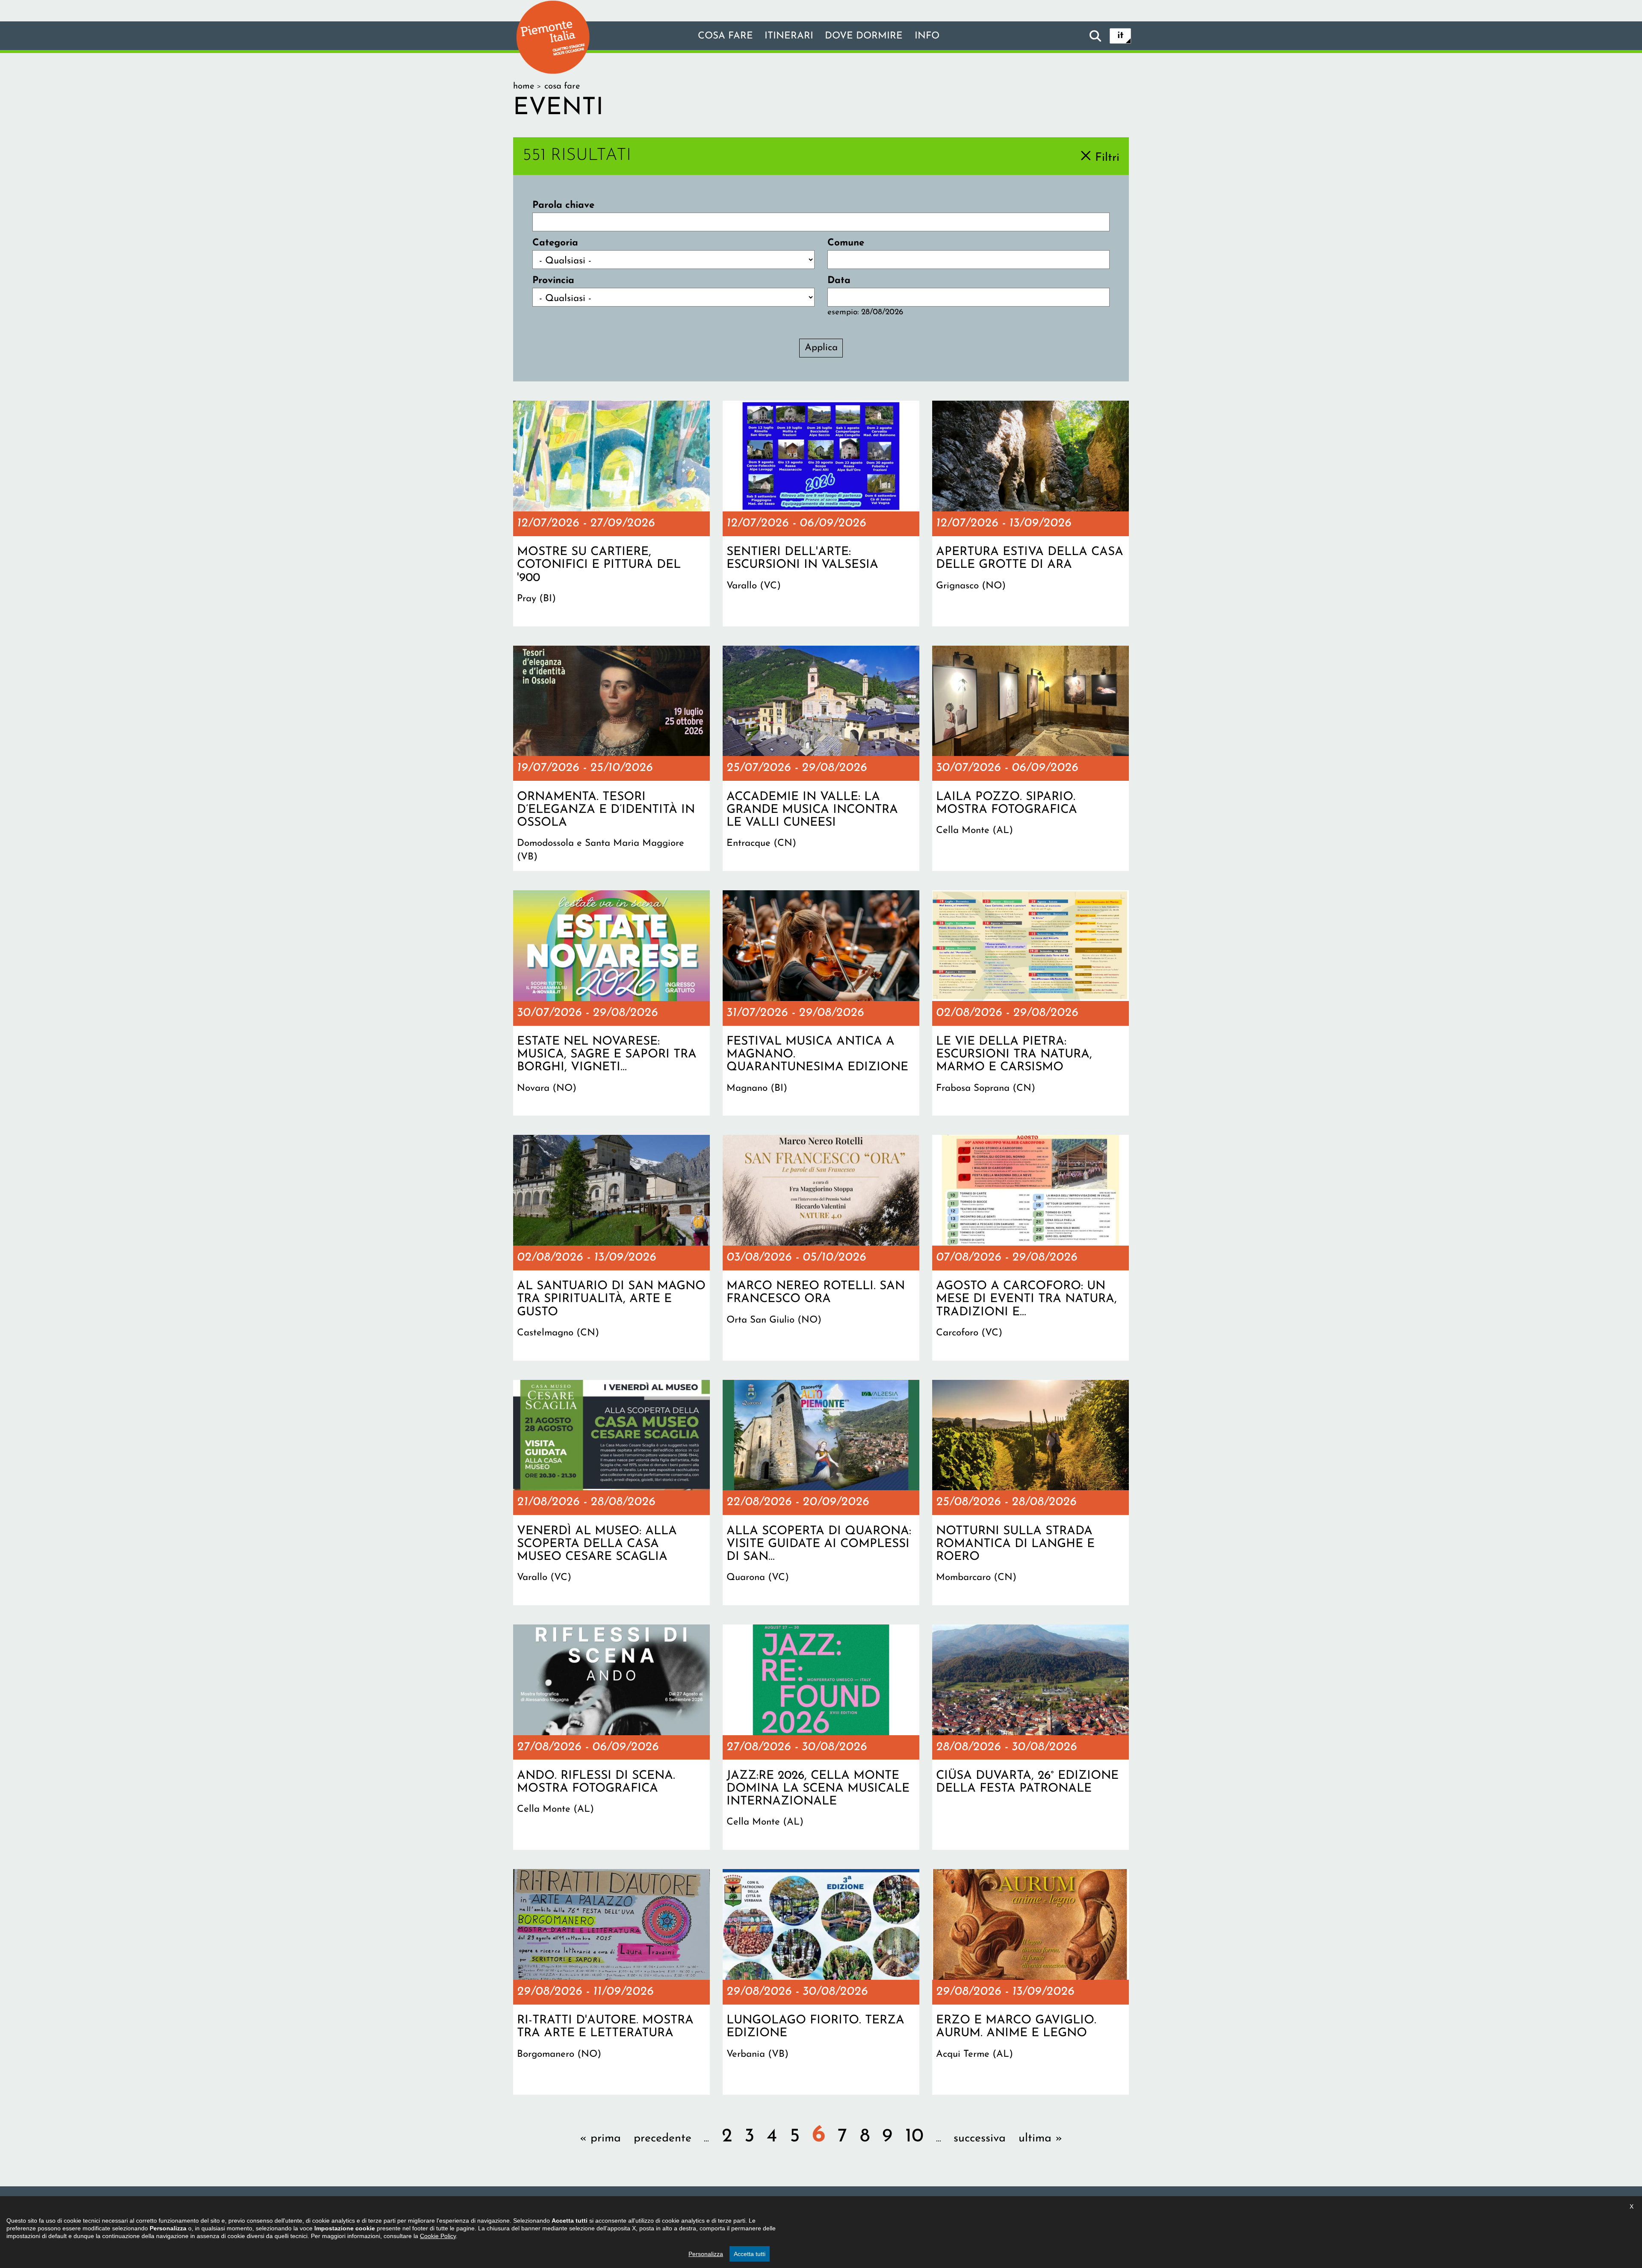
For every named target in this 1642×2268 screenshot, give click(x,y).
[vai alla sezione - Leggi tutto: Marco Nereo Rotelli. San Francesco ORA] (821, 1248)
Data (839, 281)
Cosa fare (725, 36)
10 (914, 2137)
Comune (846, 243)
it (1121, 36)
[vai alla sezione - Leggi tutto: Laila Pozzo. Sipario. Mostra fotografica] (1031, 759)
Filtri (1107, 158)
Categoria (555, 243)
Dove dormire (864, 36)
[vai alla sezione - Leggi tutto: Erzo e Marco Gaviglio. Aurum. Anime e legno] (1031, 1982)
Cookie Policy (438, 2236)
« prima (600, 2139)
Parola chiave (563, 205)
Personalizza (706, 2254)
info (927, 36)
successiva (980, 2139)
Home (524, 86)
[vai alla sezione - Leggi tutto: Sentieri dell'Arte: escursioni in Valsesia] (821, 514)
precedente (663, 2139)
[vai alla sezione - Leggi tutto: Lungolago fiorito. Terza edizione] (821, 1982)
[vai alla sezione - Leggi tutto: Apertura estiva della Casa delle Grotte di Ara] (1031, 514)
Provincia (553, 281)
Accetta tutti (750, 2254)
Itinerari (789, 36)
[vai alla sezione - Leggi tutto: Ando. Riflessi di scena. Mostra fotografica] (611, 1737)
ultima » (1040, 2139)
